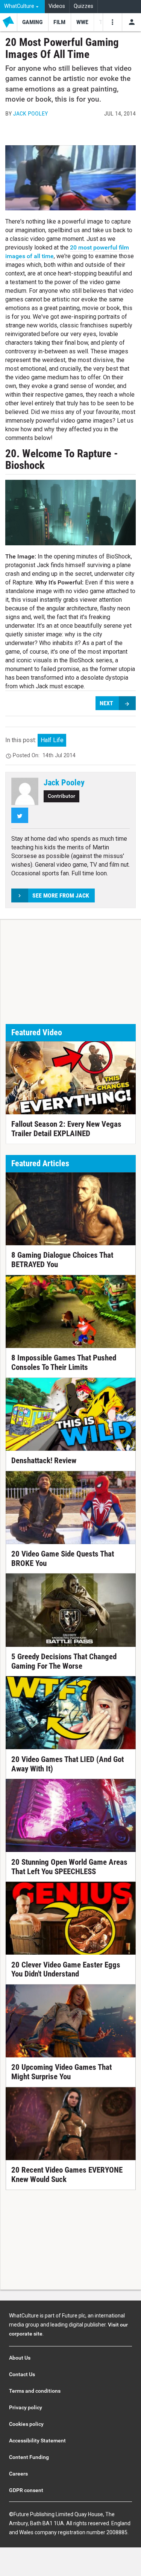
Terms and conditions (35, 2391)
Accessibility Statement (37, 2441)
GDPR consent (26, 2490)
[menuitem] (22, 7)
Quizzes (83, 6)
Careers (18, 2474)
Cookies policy (26, 2424)
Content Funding (29, 2457)
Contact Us (22, 2374)
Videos (57, 6)
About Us (20, 2358)
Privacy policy (26, 2407)
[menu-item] (33, 22)
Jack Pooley (30, 113)
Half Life (52, 740)
